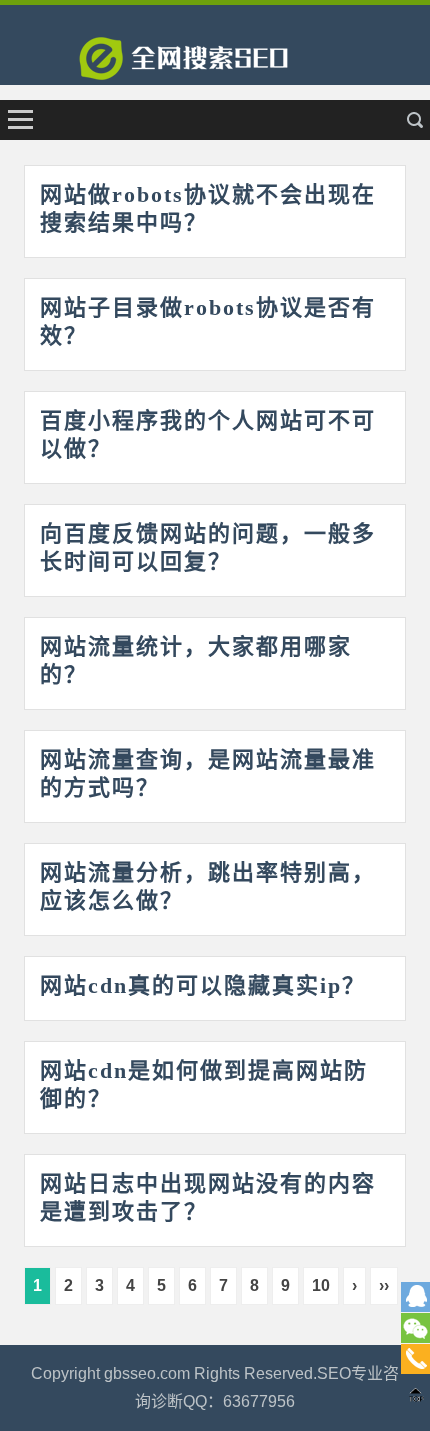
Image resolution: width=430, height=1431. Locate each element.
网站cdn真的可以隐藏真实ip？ (203, 985)
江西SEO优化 (215, 65)
